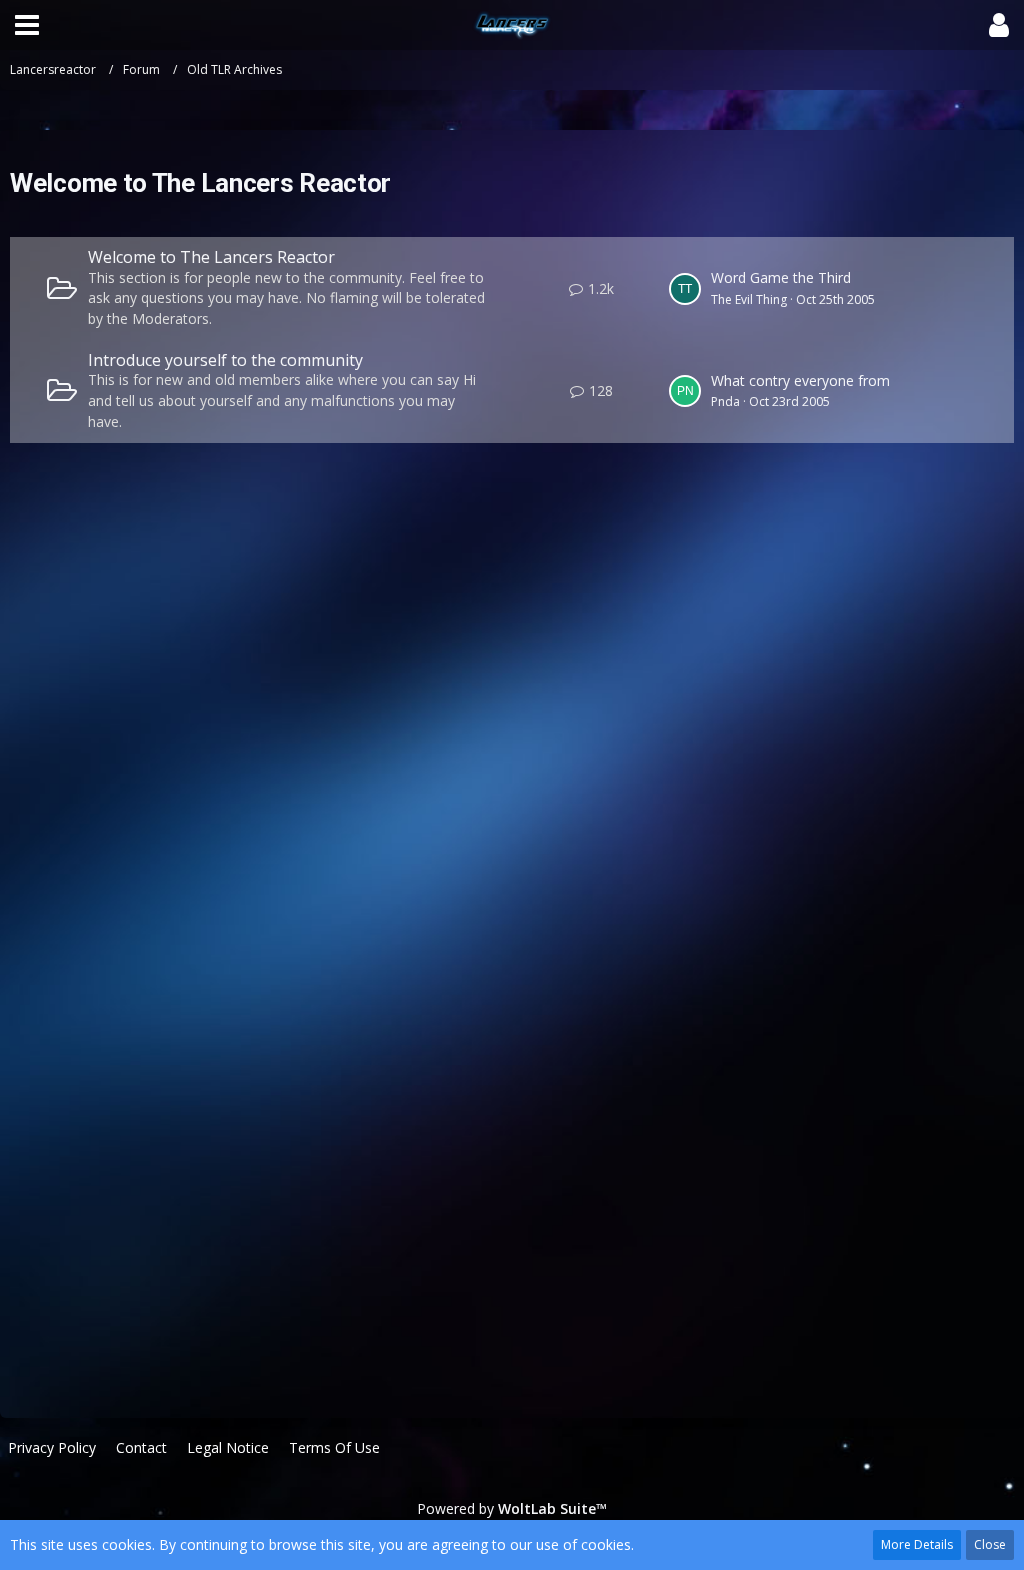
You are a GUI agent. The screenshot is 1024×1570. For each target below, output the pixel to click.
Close (990, 1544)
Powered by (512, 1508)
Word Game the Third (781, 277)
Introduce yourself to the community (225, 360)
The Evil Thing (749, 299)
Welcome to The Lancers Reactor (211, 257)
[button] (27, 25)
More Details (917, 1544)
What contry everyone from (800, 380)
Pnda (725, 401)
